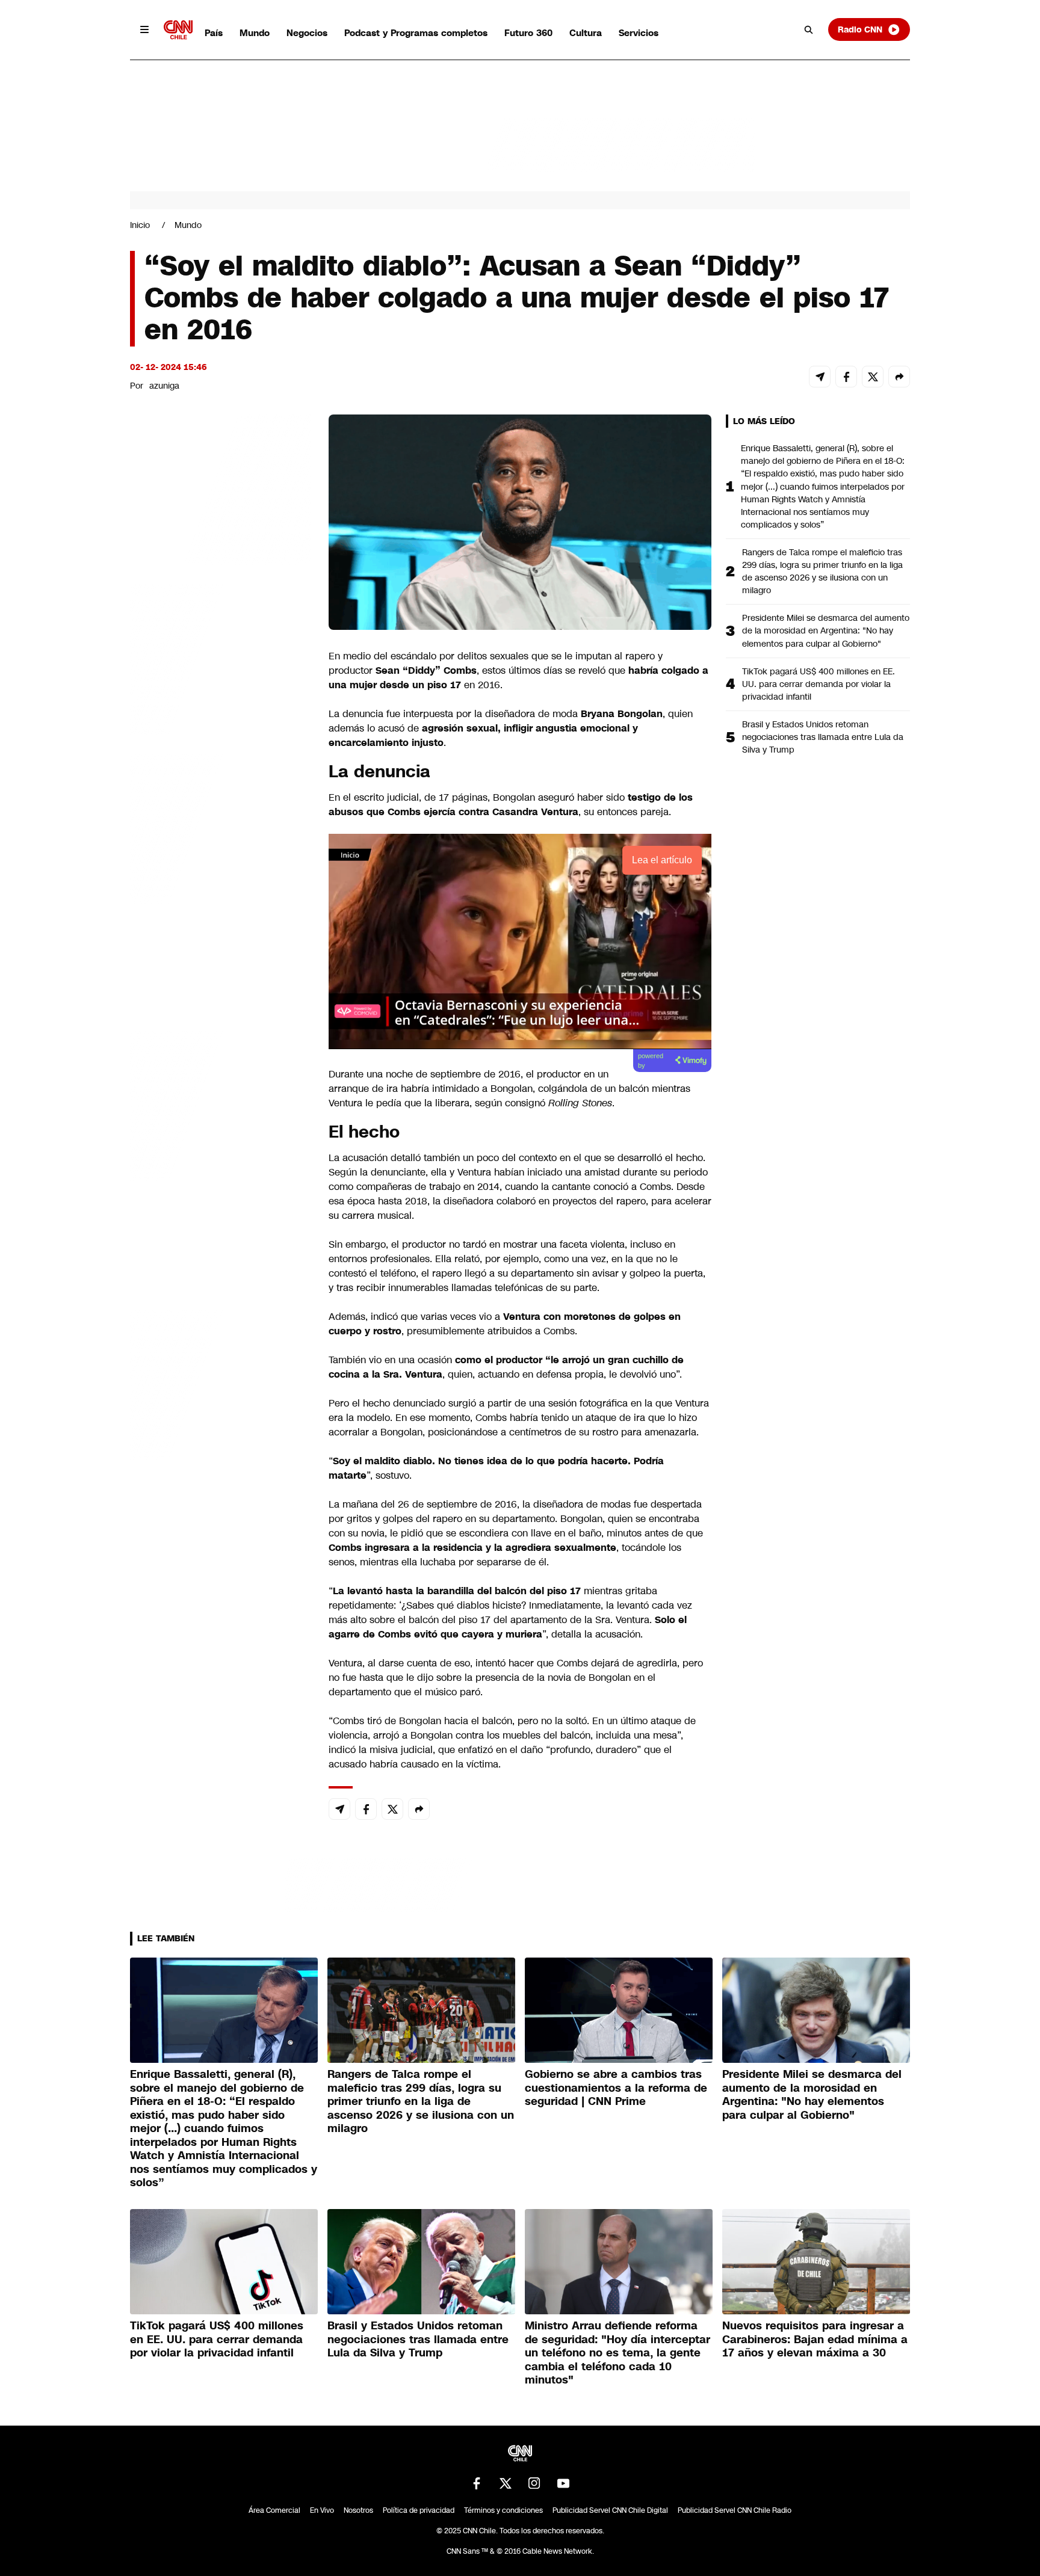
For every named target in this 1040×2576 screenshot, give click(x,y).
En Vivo (322, 2510)
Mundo (255, 33)
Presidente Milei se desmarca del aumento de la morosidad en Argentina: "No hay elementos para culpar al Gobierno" (826, 630)
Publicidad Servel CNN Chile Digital (610, 2510)
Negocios (307, 33)
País (214, 33)
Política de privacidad (419, 2510)
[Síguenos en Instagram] (534, 2483)
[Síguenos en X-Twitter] (506, 2483)
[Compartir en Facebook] (846, 377)
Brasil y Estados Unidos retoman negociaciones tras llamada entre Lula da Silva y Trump (823, 737)
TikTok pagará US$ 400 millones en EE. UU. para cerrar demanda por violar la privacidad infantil (819, 684)
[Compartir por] (899, 377)
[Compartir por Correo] (820, 377)
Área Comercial (274, 2510)
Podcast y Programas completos (416, 33)
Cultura (586, 33)
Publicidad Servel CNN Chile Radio (735, 2510)
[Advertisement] (220, 1104)
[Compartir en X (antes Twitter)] (873, 377)
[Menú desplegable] (144, 29)
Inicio (140, 225)
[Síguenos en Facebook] (477, 2483)
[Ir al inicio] (178, 30)
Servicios (639, 33)
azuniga (164, 386)
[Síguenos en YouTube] (563, 2483)
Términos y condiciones (503, 2510)
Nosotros (358, 2510)
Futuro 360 (528, 33)
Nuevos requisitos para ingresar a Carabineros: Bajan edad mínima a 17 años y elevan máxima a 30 (815, 2339)
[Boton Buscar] (809, 29)
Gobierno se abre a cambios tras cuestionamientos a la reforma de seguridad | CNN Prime (616, 2088)
